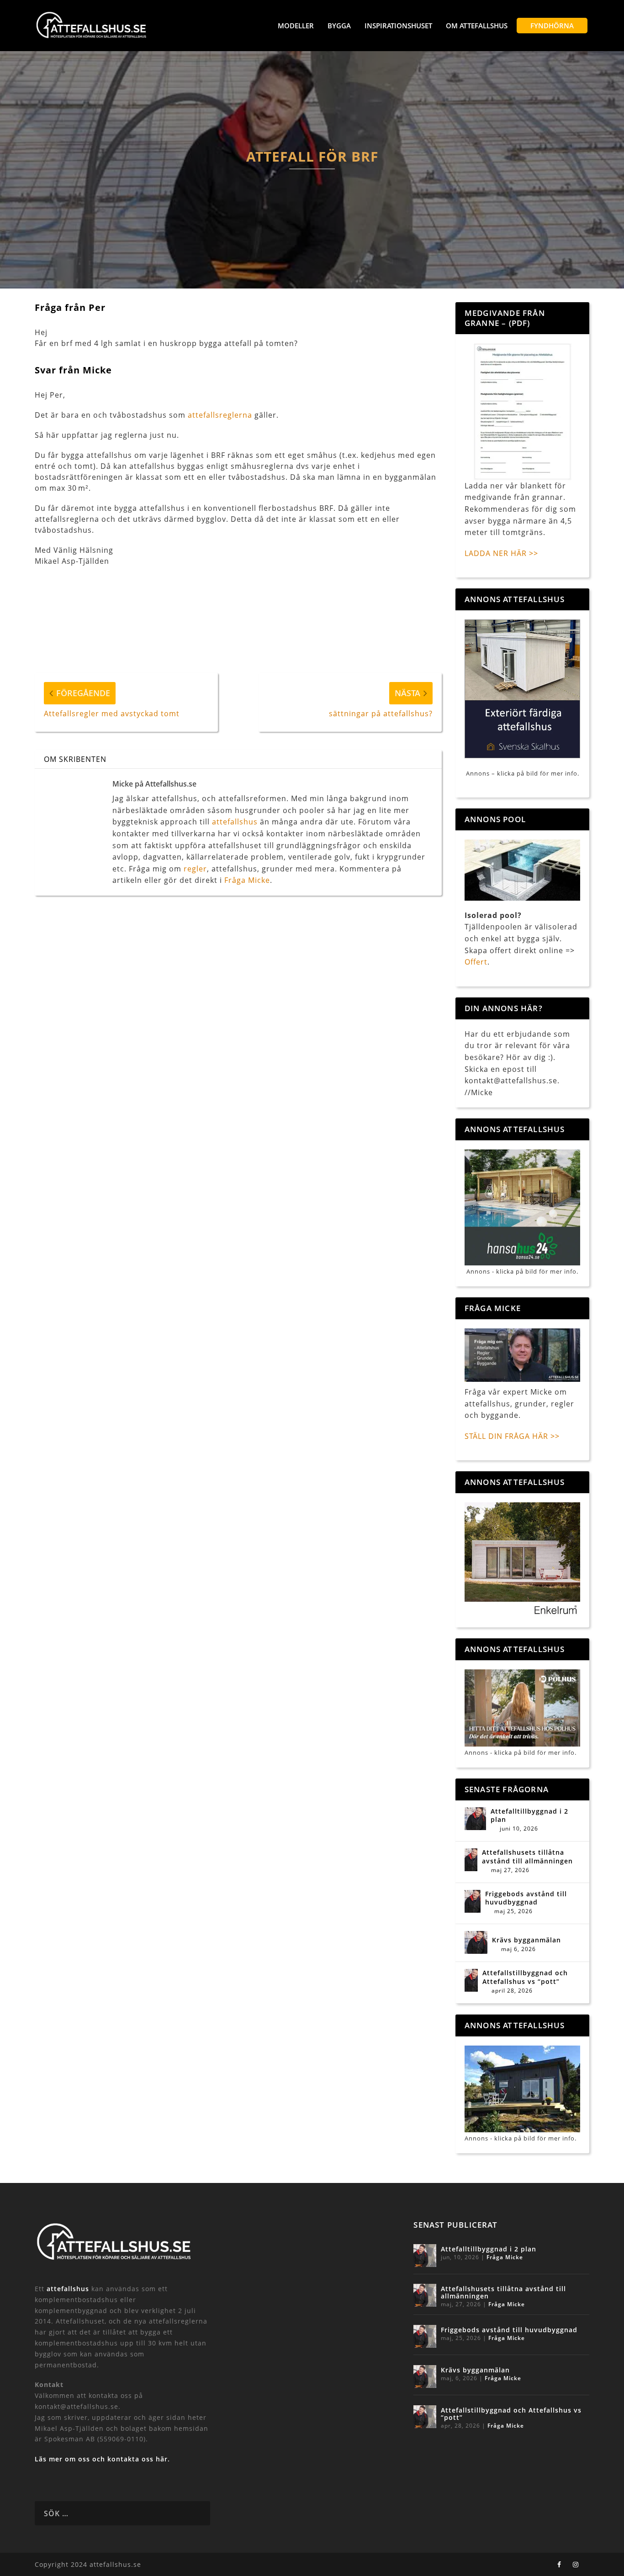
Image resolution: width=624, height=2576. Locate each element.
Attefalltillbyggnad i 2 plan (529, 1815)
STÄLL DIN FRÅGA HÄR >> (512, 1436)
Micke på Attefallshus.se (154, 784)
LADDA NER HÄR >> (501, 553)
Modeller (296, 26)
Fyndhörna (552, 26)
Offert (476, 962)
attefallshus (235, 822)
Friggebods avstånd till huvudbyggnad (526, 1898)
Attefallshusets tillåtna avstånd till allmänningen (527, 1857)
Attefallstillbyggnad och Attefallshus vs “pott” (525, 1977)
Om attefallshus (477, 26)
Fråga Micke (247, 880)
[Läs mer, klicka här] (523, 1560)
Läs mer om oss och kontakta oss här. (102, 2459)
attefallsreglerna (220, 415)
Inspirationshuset (398, 26)
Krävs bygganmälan (526, 1940)
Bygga (339, 26)
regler (195, 869)
